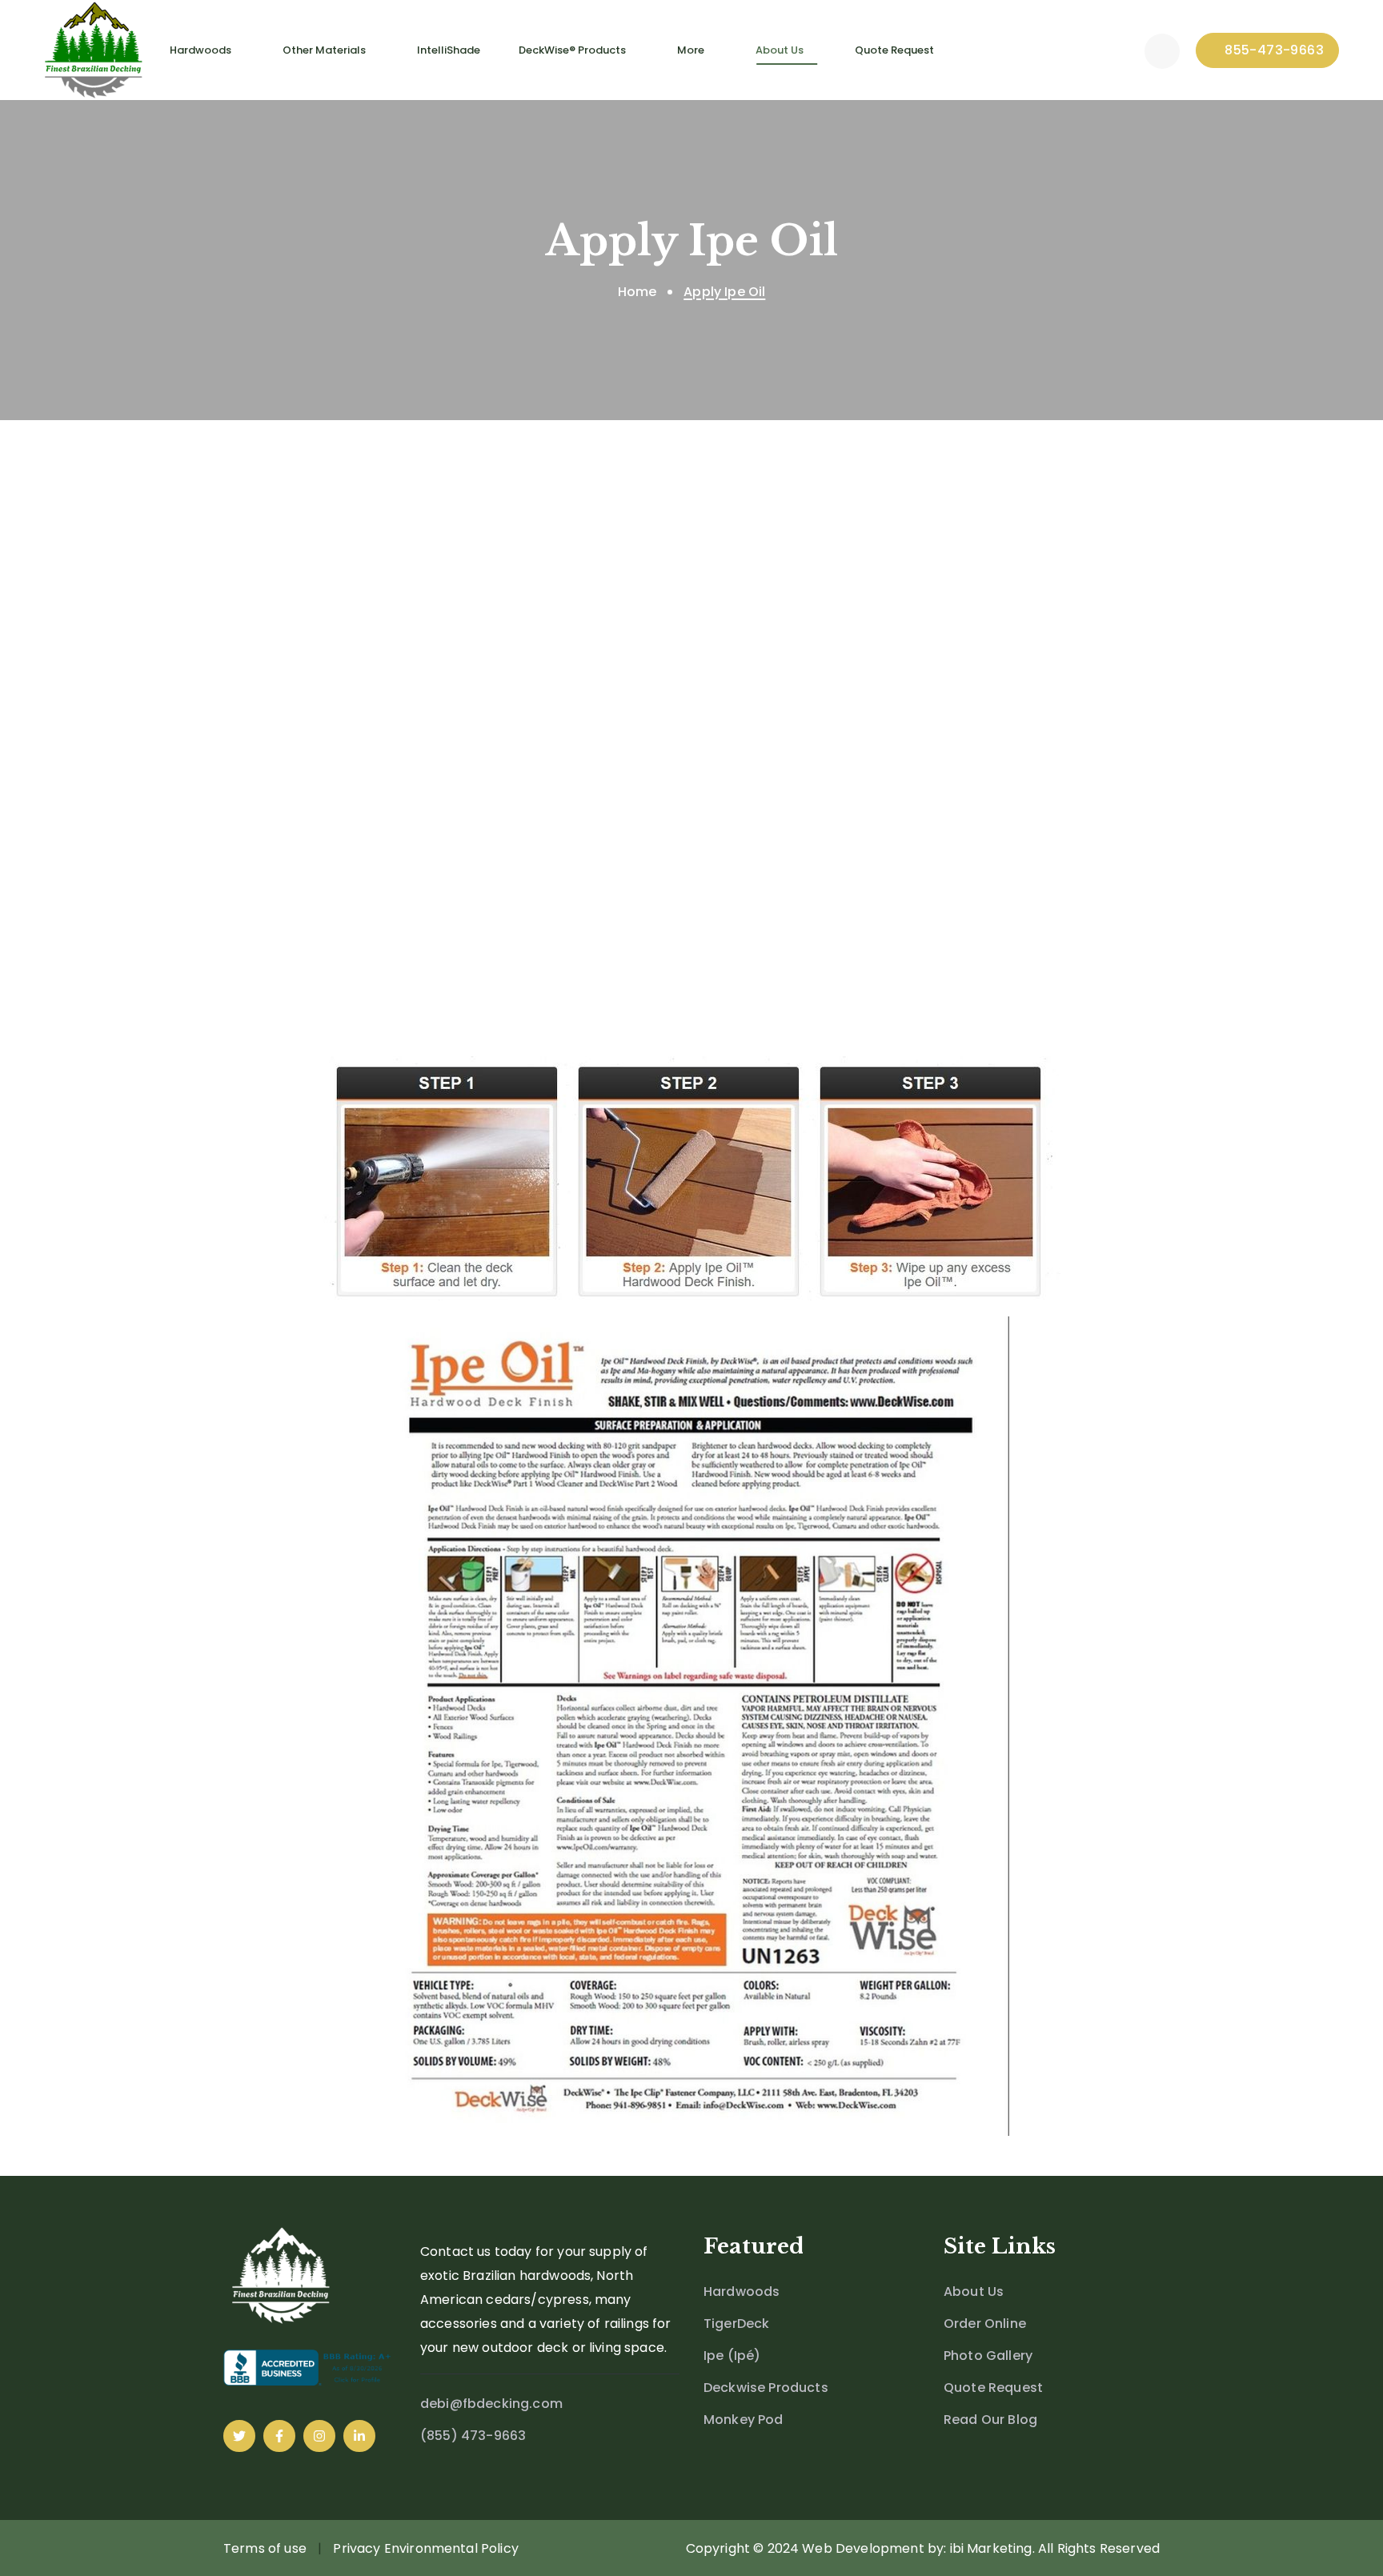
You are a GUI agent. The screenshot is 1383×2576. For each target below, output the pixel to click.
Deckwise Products (766, 2388)
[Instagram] (319, 2436)
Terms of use (265, 2548)
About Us (974, 2292)
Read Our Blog (990, 2420)
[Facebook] (279, 2436)
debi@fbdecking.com (491, 2404)
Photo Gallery (988, 2356)
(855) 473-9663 (473, 2436)
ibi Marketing (991, 2548)
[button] (1162, 50)
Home (637, 292)
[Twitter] (239, 2436)
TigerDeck (736, 2324)
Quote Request (993, 2388)
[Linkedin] (359, 2436)
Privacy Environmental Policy (425, 2548)
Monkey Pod (744, 2420)
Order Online (985, 2324)
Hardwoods (742, 2292)
